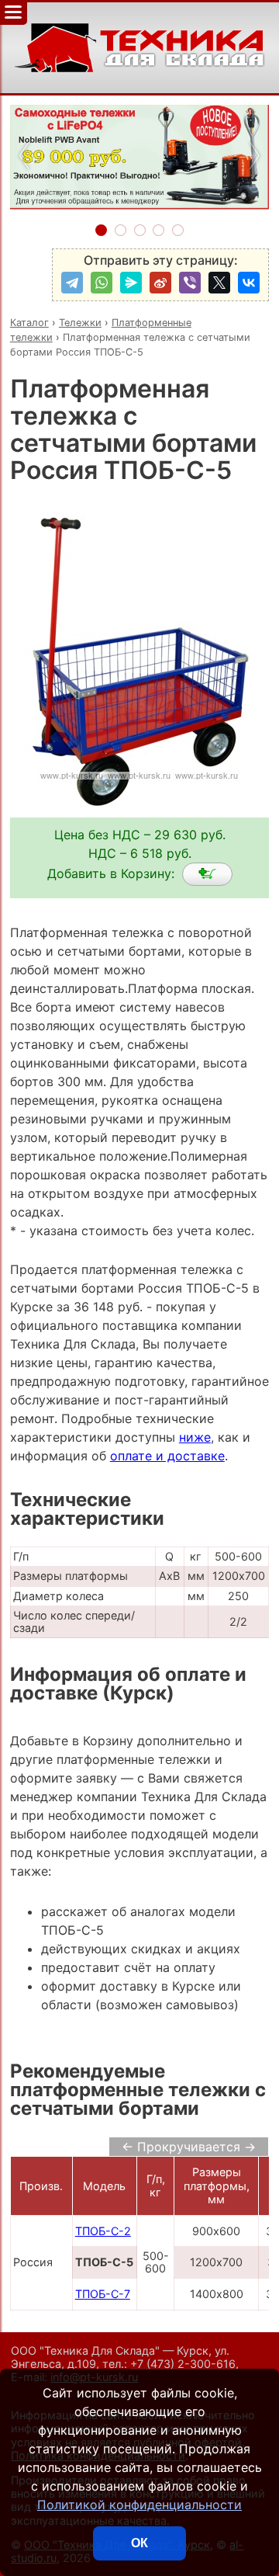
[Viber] (190, 283)
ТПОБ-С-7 (103, 2294)
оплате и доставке (167, 1456)
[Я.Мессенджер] (131, 283)
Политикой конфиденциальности (139, 2505)
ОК (139, 2543)
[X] (219, 283)
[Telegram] (72, 283)
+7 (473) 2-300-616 (183, 2364)
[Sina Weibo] (160, 283)
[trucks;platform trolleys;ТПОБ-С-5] (207, 874)
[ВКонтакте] (249, 283)
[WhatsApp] (102, 283)
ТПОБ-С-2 (103, 2231)
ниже (195, 1437)
